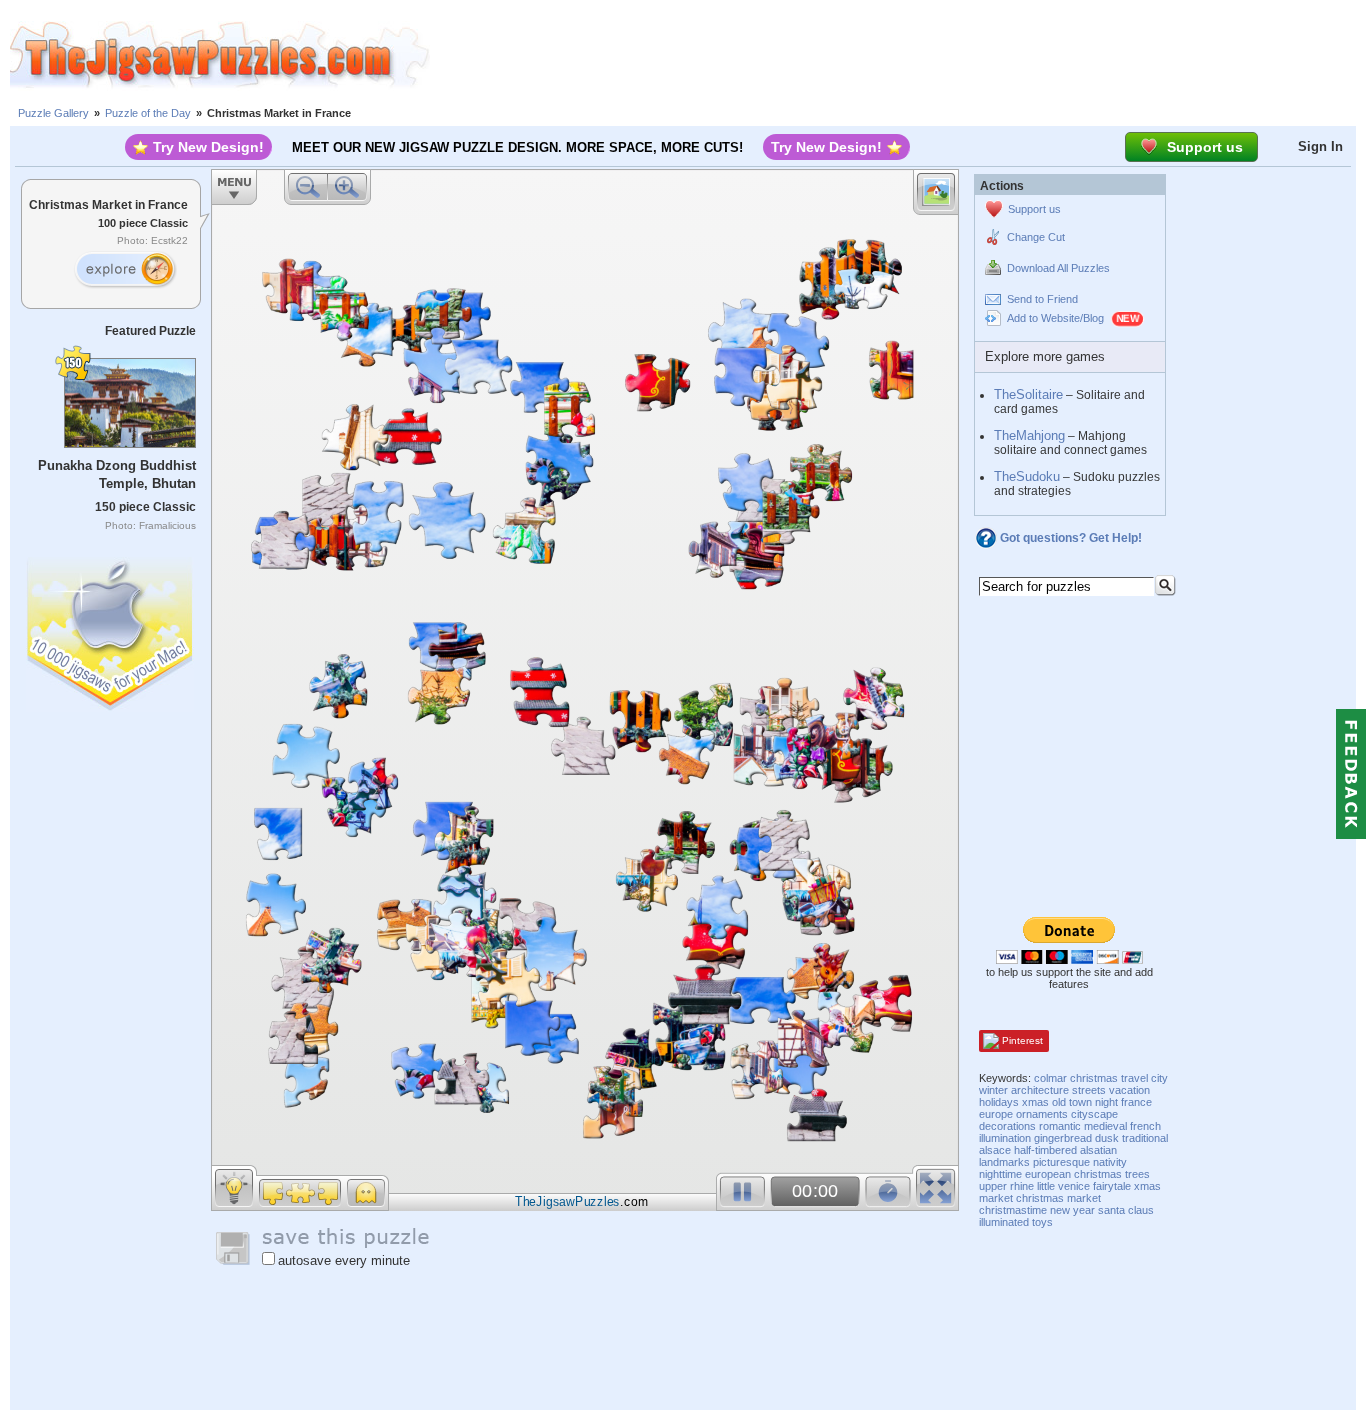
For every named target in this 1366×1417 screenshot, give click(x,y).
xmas (1035, 1102)
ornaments (1042, 1114)
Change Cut (1036, 237)
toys (1042, 1222)
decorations (1007, 1126)
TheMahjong (1029, 435)
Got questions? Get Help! (1071, 538)
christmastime (1013, 1210)
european (1048, 1174)
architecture (1040, 1090)
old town (1072, 1102)
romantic (1060, 1126)
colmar (1050, 1078)
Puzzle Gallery (53, 113)
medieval (1105, 1126)
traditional (1145, 1138)
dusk (1107, 1138)
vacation (1129, 1090)
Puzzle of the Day (148, 113)
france (1136, 1102)
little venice (1063, 1186)
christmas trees (1112, 1174)
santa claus (1126, 1210)
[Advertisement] (898, 55)
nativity (1110, 1162)
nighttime (1000, 1174)
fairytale (1112, 1186)
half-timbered (1045, 1150)
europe (996, 1114)
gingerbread (1063, 1138)
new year (1072, 1210)
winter (993, 1090)
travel (1134, 1078)
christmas (1094, 1078)
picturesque (1061, 1162)
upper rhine (1006, 1186)
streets (1089, 1090)
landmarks (1004, 1162)
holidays (999, 1102)
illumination (1005, 1138)
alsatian (1098, 1150)
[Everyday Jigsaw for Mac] (111, 629)
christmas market (1058, 1198)
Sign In (1320, 146)
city (1159, 1078)
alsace (995, 1150)
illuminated (1004, 1222)
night (1106, 1102)
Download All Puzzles (1058, 268)
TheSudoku (1027, 476)
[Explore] (125, 270)
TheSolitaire (1028, 394)
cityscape (1094, 1114)
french (1145, 1126)
